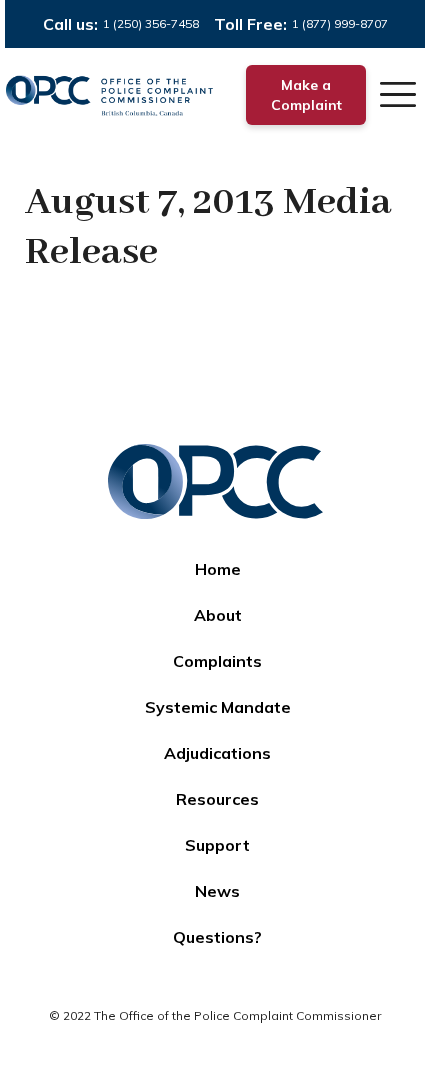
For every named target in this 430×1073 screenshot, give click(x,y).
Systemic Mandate (218, 707)
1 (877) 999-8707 (340, 23)
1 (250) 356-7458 (151, 23)
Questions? (217, 937)
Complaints (217, 661)
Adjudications (217, 753)
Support (217, 845)
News (217, 891)
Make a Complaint (306, 95)
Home (218, 569)
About (218, 615)
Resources (217, 799)
